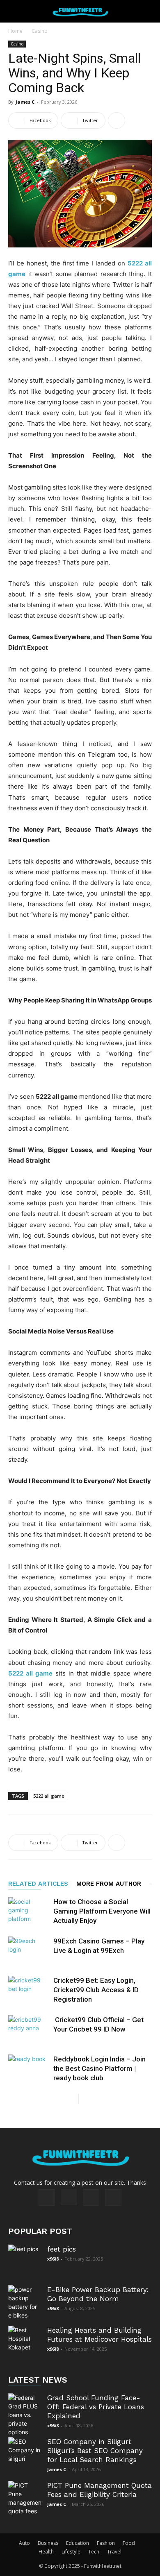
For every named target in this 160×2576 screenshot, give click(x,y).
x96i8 (53, 2259)
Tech (94, 2552)
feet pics (62, 2249)
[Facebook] (47, 2197)
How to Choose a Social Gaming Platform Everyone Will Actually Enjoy (102, 1911)
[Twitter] (91, 2197)
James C (25, 102)
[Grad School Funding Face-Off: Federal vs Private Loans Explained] (25, 2415)
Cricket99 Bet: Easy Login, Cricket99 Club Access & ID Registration (96, 1990)
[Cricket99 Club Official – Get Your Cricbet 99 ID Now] (29, 2029)
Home (15, 31)
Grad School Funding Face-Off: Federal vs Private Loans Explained (96, 2407)
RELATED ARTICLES (38, 1884)
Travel (114, 2552)
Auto (24, 2543)
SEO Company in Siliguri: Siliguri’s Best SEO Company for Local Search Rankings (95, 2451)
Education (78, 2543)
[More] (117, 120)
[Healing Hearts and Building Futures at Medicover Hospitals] (25, 2342)
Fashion (106, 2543)
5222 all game (49, 1796)
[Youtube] (113, 2197)
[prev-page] (72, 2099)
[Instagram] (69, 2197)
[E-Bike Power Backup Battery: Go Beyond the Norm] (25, 2302)
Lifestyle (71, 2552)
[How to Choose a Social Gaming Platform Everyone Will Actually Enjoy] (29, 1911)
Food (129, 2543)
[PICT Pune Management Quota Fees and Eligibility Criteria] (25, 2498)
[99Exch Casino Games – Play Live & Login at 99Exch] (29, 1951)
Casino (40, 31)
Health (46, 2552)
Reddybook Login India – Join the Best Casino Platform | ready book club (99, 2068)
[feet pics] (25, 2261)
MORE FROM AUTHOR (109, 1884)
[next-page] (85, 2099)
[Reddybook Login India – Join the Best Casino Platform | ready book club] (29, 2069)
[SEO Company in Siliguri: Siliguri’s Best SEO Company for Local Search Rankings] (25, 2454)
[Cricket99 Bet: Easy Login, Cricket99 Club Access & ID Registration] (29, 1990)
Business (48, 2543)
